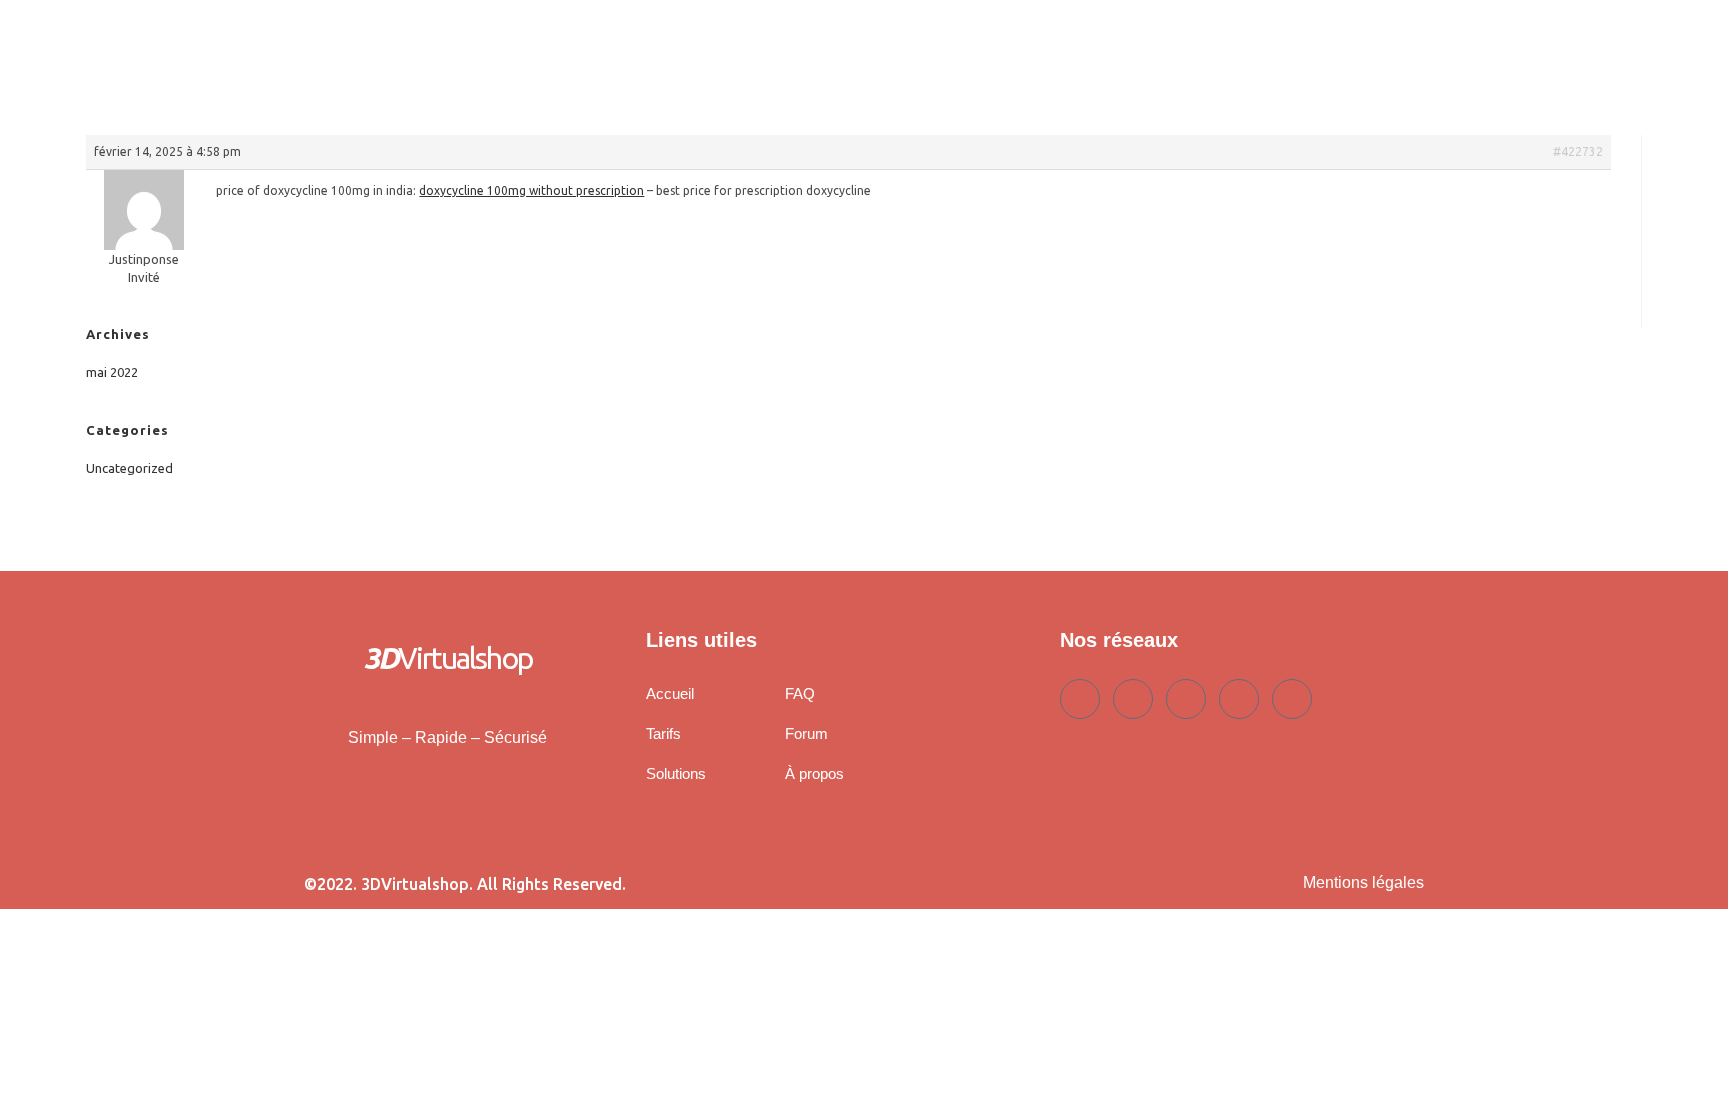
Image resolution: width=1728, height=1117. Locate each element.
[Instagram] (1292, 699)
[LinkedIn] (1186, 699)
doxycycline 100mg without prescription (531, 190)
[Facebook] (1080, 699)
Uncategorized (129, 468)
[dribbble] (1239, 699)
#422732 (1578, 151)
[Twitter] (1133, 699)
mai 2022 (112, 372)
